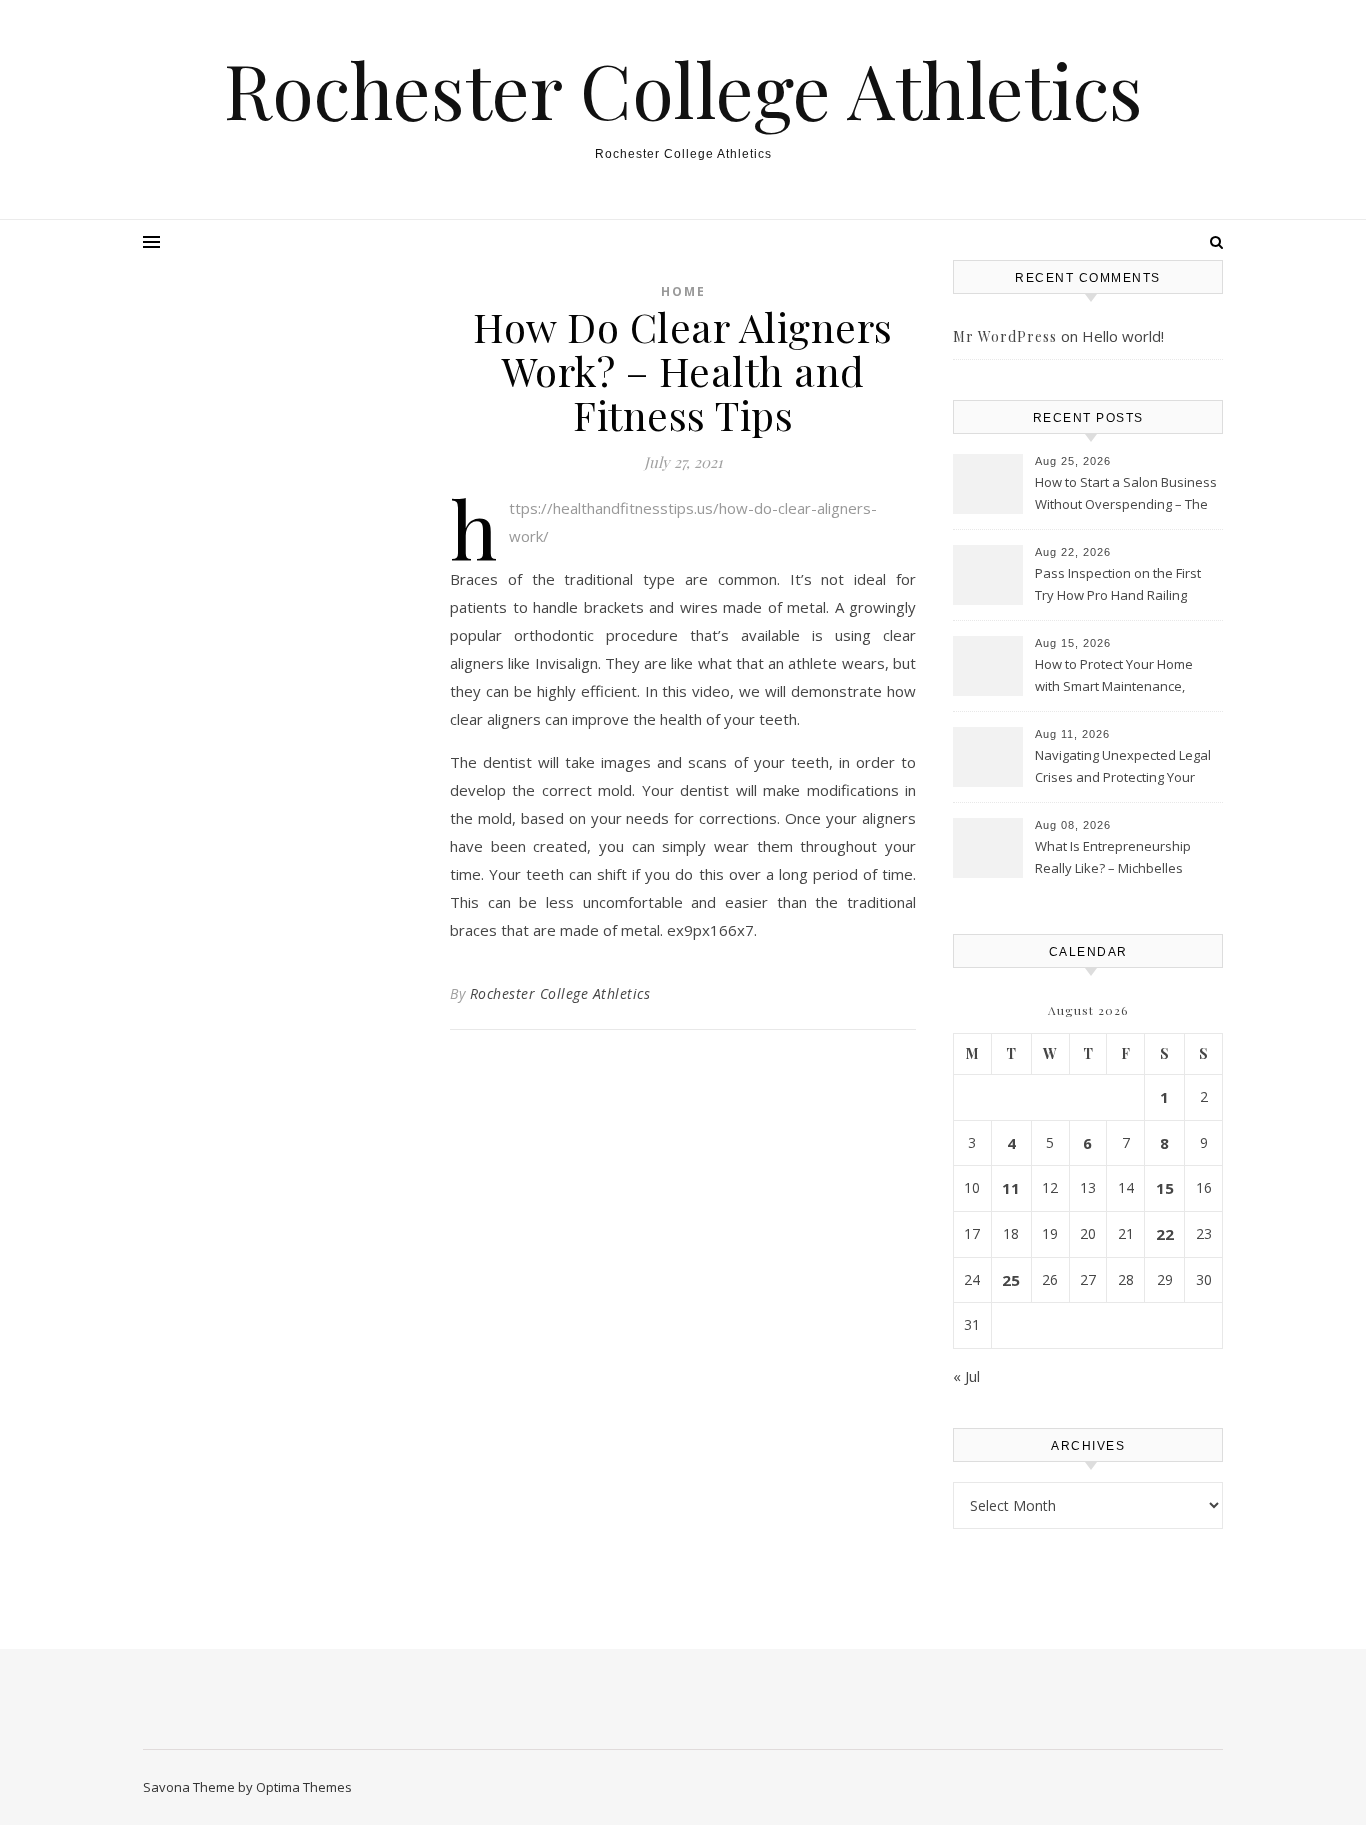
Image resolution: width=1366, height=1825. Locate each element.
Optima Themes (304, 1787)
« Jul (966, 1376)
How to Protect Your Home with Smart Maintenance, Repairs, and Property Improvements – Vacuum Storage (1114, 677)
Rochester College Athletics (683, 89)
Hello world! (1123, 336)
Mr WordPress (1005, 336)
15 (1165, 1188)
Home (683, 291)
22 (1165, 1234)
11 (1011, 1188)
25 (1011, 1280)
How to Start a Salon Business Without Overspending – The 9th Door (1126, 495)
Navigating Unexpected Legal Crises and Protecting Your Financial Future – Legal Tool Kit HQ (1123, 768)
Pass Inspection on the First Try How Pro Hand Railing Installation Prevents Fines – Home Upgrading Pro (1120, 586)
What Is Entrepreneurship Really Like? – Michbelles (1113, 857)
